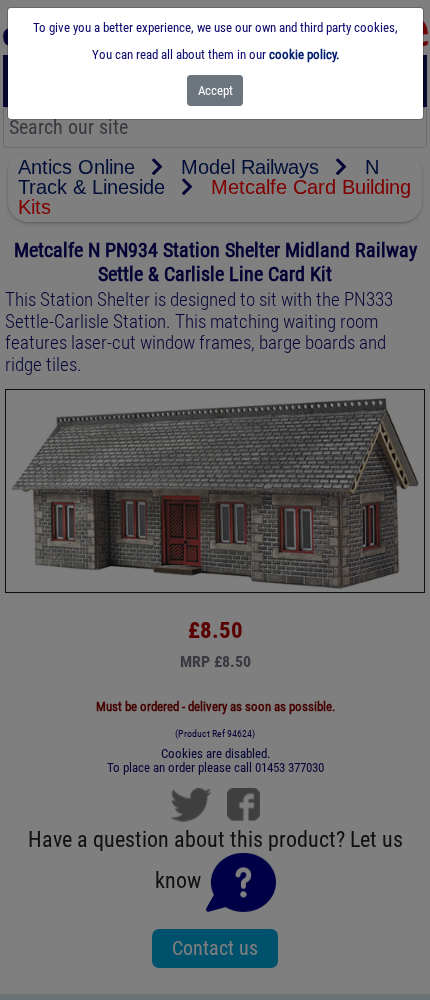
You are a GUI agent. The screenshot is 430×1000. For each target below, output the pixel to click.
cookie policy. (304, 54)
